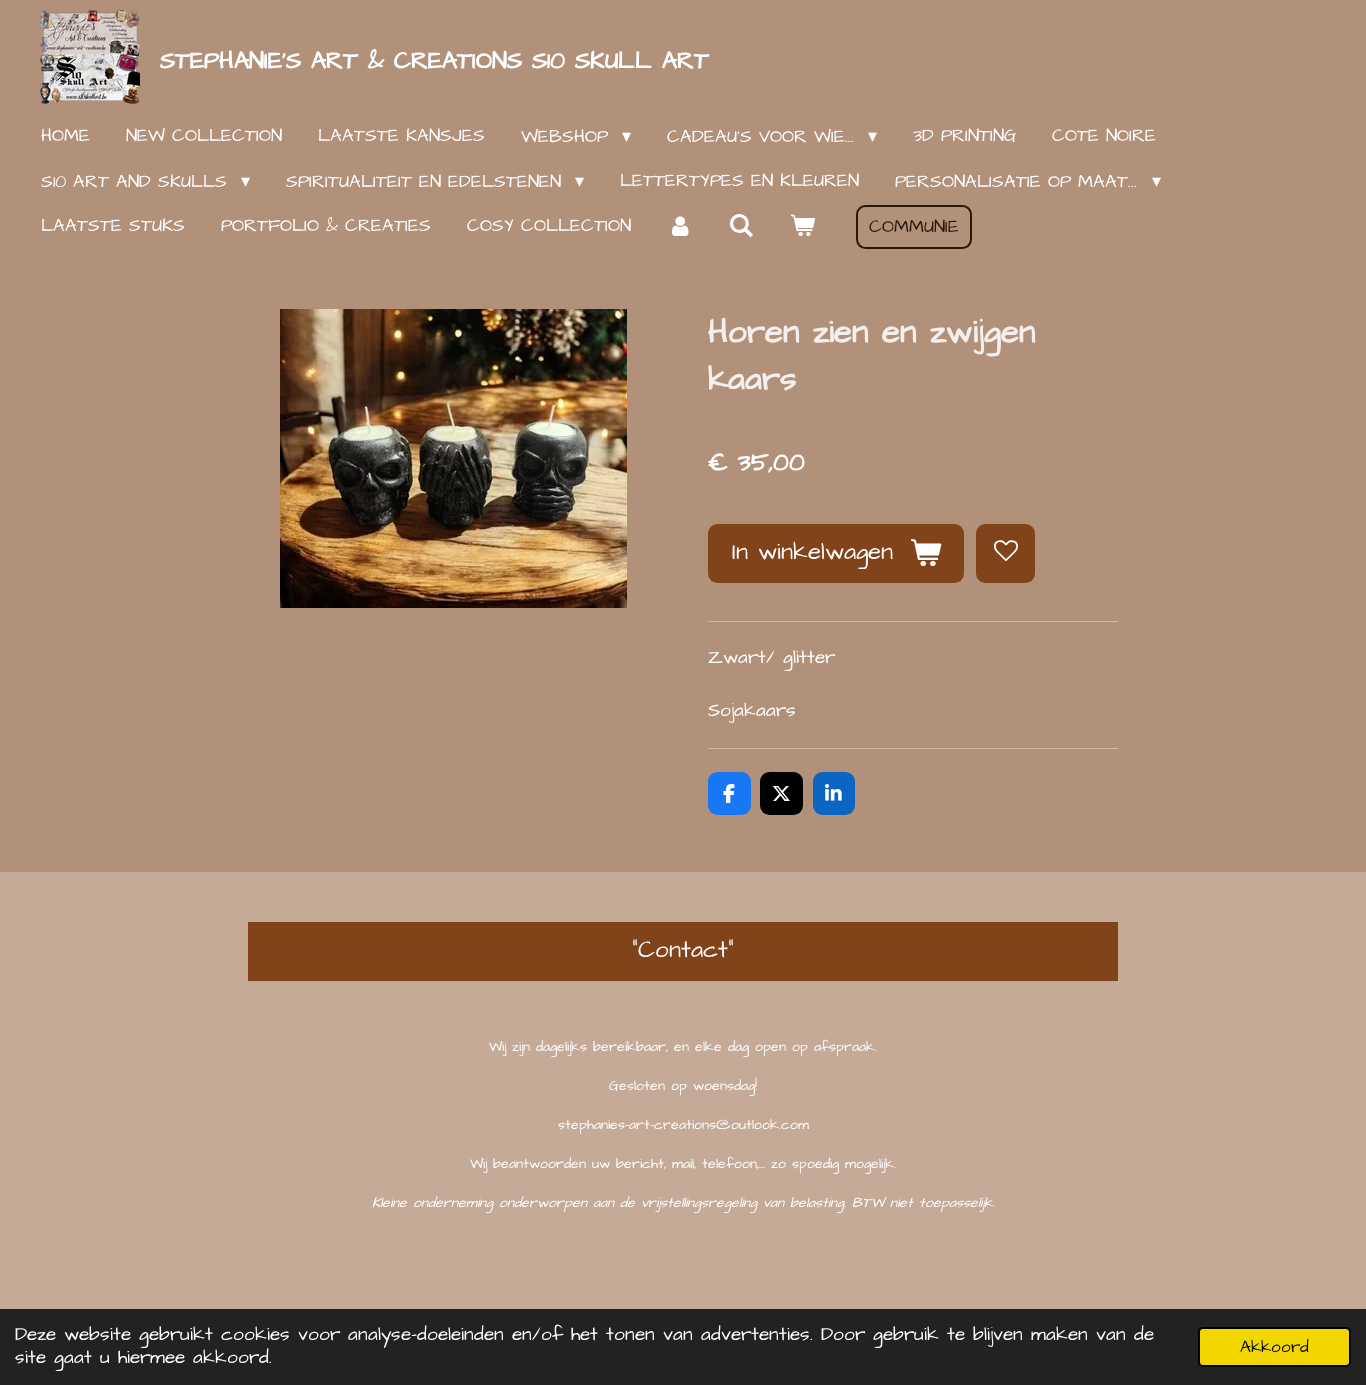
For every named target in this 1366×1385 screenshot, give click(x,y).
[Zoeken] (740, 226)
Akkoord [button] (1274, 1347)
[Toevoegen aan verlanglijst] (1005, 553)
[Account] (679, 226)
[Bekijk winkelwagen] (801, 226)
